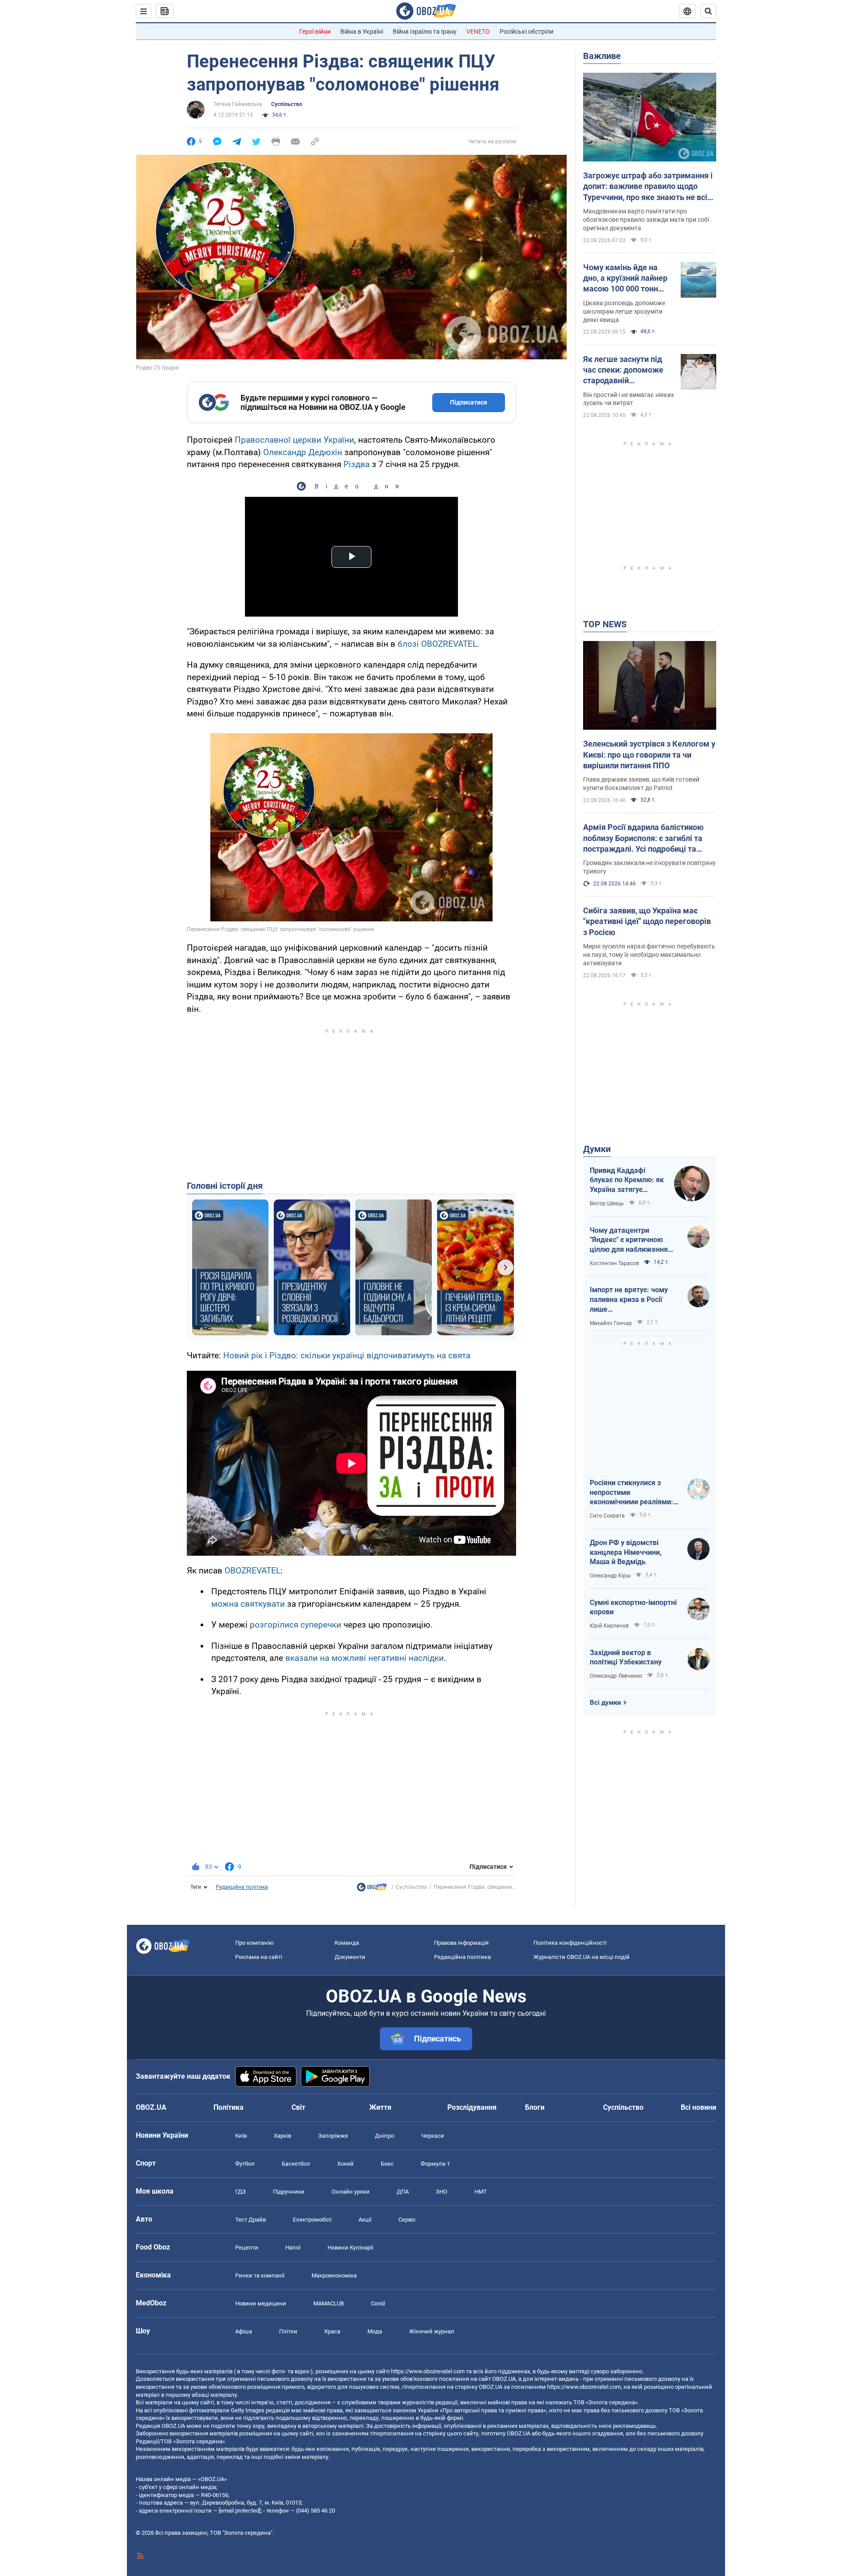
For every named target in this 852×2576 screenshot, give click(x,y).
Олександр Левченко (616, 1676)
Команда (347, 1943)
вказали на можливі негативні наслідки (365, 1658)
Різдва (357, 464)
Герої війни (315, 31)
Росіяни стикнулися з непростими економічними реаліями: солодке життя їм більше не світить (632, 1493)
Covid (378, 2303)
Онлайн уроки (351, 2192)
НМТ (481, 2192)
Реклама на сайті (259, 1957)
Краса (332, 2331)
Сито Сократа (607, 1516)
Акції (365, 2220)
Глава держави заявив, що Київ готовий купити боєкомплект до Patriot (641, 784)
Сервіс (407, 2220)
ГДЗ (241, 2192)
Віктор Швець (607, 1203)
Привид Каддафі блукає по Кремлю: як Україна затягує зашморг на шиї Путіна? (627, 1180)
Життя (380, 2107)
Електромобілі (312, 2220)
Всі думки (605, 1703)
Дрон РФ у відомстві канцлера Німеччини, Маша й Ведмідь (626, 1552)
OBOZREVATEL (252, 1571)
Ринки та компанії (260, 2275)
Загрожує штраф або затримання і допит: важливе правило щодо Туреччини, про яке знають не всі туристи (648, 187)
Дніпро (385, 2136)
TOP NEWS (605, 624)
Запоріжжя (333, 2136)
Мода (375, 2331)
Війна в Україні (362, 31)
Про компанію (254, 1943)
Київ (241, 2136)
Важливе (602, 56)
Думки (597, 1149)
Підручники (289, 2192)
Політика (229, 2107)
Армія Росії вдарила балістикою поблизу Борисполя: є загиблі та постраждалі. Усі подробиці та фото (643, 838)
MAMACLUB (329, 2303)
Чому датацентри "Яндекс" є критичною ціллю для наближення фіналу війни (629, 1240)
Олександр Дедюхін (303, 452)
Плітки (288, 2331)
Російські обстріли (527, 31)
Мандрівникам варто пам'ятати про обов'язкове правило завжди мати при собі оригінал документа (646, 220)
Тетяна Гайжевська (238, 104)
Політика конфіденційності (570, 1943)
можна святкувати (248, 1604)
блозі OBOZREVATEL (437, 644)
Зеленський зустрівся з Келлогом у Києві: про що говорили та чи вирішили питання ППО (649, 755)
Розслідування (472, 2107)
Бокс (387, 2164)
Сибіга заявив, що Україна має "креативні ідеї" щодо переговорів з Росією (647, 921)
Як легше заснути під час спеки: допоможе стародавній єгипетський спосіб (623, 370)
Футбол (245, 2164)
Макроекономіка (334, 2275)
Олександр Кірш (610, 1576)
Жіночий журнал (432, 2331)
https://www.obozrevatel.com (428, 2371)
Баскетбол (296, 2164)
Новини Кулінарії (350, 2248)
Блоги (535, 2107)
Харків (282, 2136)
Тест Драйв (250, 2220)
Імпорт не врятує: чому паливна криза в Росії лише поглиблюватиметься (629, 1300)
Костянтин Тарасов (614, 1263)
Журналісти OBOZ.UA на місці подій (582, 1957)
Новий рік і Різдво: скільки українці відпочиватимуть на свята (347, 1355)
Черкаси (433, 2136)
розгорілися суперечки (296, 1625)
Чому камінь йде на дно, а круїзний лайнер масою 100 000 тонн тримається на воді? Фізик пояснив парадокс (625, 279)
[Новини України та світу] (372, 1889)
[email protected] (240, 2511)
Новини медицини (261, 2303)
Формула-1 (435, 2164)
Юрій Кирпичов (609, 1626)
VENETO (478, 31)
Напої (293, 2248)
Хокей (345, 2164)
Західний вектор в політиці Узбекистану (626, 1658)
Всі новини (698, 2107)
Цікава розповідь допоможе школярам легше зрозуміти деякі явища (624, 311)
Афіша (244, 2331)
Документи (350, 1957)
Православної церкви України (294, 440)
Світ (298, 2107)
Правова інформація (461, 1943)
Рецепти (247, 2248)
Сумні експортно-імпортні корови (633, 1607)
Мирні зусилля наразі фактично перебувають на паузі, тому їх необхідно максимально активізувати (649, 955)
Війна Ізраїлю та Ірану (425, 31)
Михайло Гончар (611, 1323)
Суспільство (287, 104)
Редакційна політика (242, 1887)
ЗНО (442, 2192)
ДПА (403, 2192)
